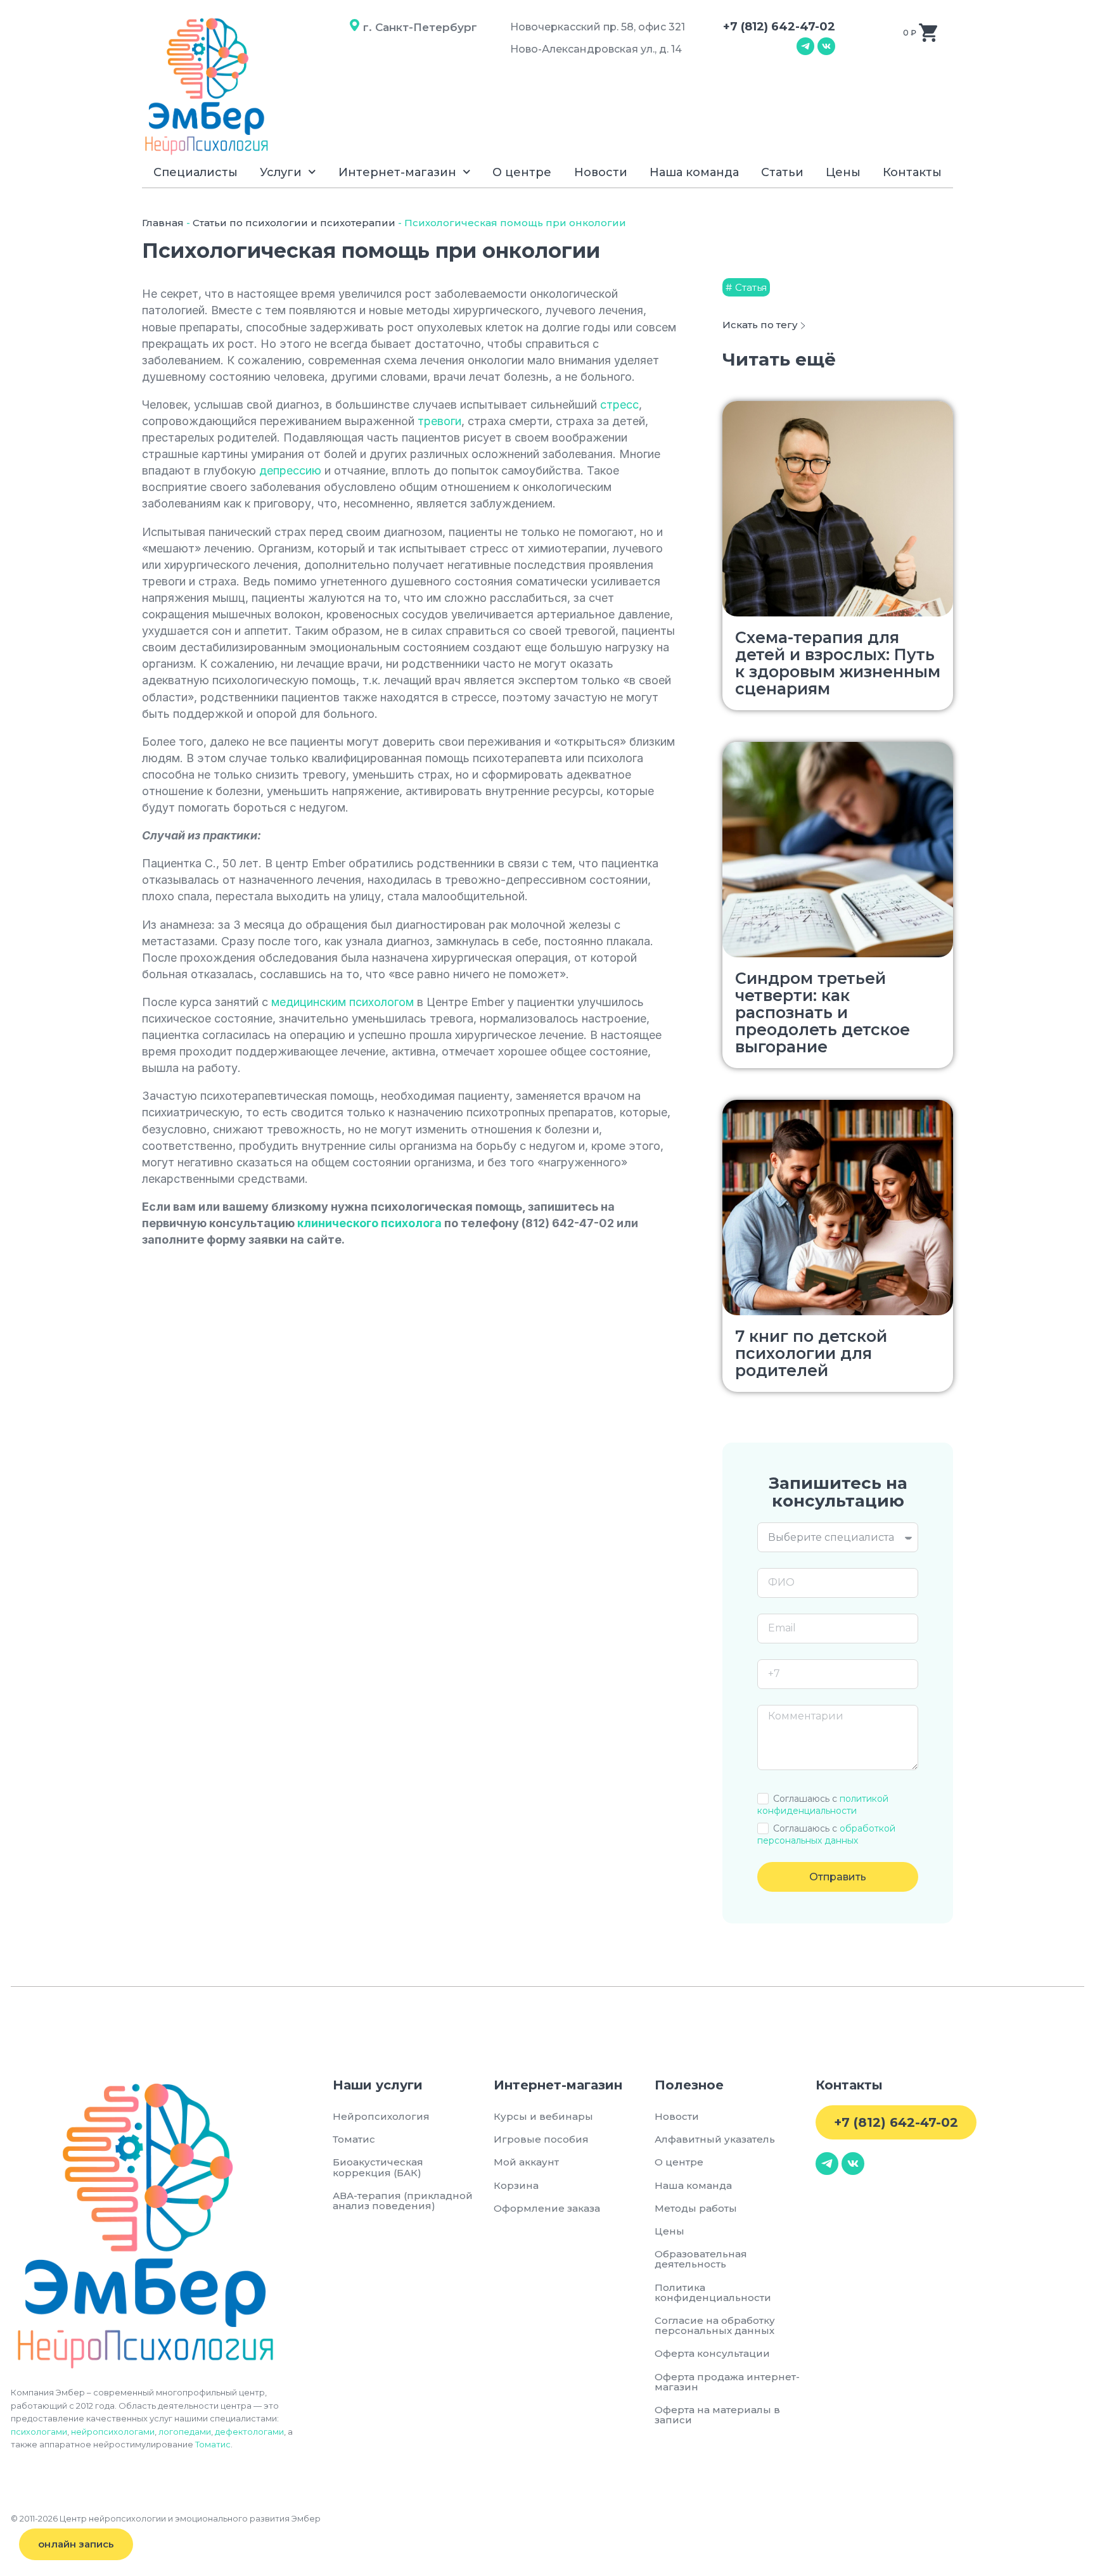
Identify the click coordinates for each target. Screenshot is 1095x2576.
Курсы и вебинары (543, 2116)
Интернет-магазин (397, 172)
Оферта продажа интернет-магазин (727, 2382)
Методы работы (696, 2208)
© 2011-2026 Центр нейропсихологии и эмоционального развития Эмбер (166, 2518)
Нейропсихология (381, 2116)
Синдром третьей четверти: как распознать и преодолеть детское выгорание (823, 1012)
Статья (751, 287)
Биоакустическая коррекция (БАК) (378, 2167)
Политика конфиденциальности (713, 2292)
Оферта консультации (712, 2353)
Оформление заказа (547, 2208)
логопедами (185, 2432)
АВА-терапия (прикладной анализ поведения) (403, 2201)
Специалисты (195, 172)
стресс (619, 405)
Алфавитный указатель (715, 2139)
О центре (522, 172)
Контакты (912, 172)
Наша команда (694, 172)
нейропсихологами (113, 2432)
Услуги (281, 172)
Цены (843, 172)
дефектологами (249, 2432)
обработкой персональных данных (826, 1834)
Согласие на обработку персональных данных (717, 2325)
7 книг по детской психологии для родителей (811, 1353)
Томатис (213, 2444)
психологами (39, 2432)
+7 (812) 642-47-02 (779, 27)
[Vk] (826, 46)
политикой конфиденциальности (823, 1805)
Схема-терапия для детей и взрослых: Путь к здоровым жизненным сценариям (838, 663)
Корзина (516, 2185)
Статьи (782, 172)
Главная (163, 223)
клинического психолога (369, 1223)
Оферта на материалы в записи (717, 2415)
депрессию (290, 470)
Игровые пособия (541, 2139)
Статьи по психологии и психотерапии (294, 223)
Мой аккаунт (526, 2162)
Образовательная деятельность (701, 2259)
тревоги (439, 421)
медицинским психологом (343, 1002)
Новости (601, 172)
